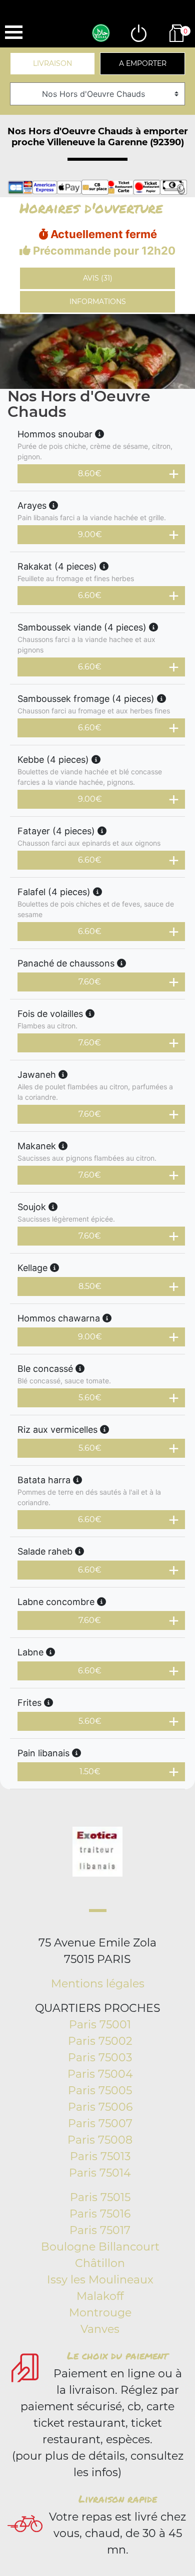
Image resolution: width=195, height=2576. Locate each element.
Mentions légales (98, 1984)
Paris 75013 (100, 2156)
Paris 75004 (100, 2074)
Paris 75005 (100, 2091)
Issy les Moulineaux (100, 2280)
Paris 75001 (100, 2025)
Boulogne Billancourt (100, 2247)
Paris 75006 (100, 2107)
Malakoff (100, 2296)
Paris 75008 (100, 2140)
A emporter (143, 63)
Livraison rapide (118, 2499)
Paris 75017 (100, 2230)
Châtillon (100, 2263)
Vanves (100, 2329)
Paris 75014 (100, 2173)
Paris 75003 (100, 2058)
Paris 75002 (100, 2041)
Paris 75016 (100, 2214)
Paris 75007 (100, 2123)
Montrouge (100, 2313)
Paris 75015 (100, 2197)
